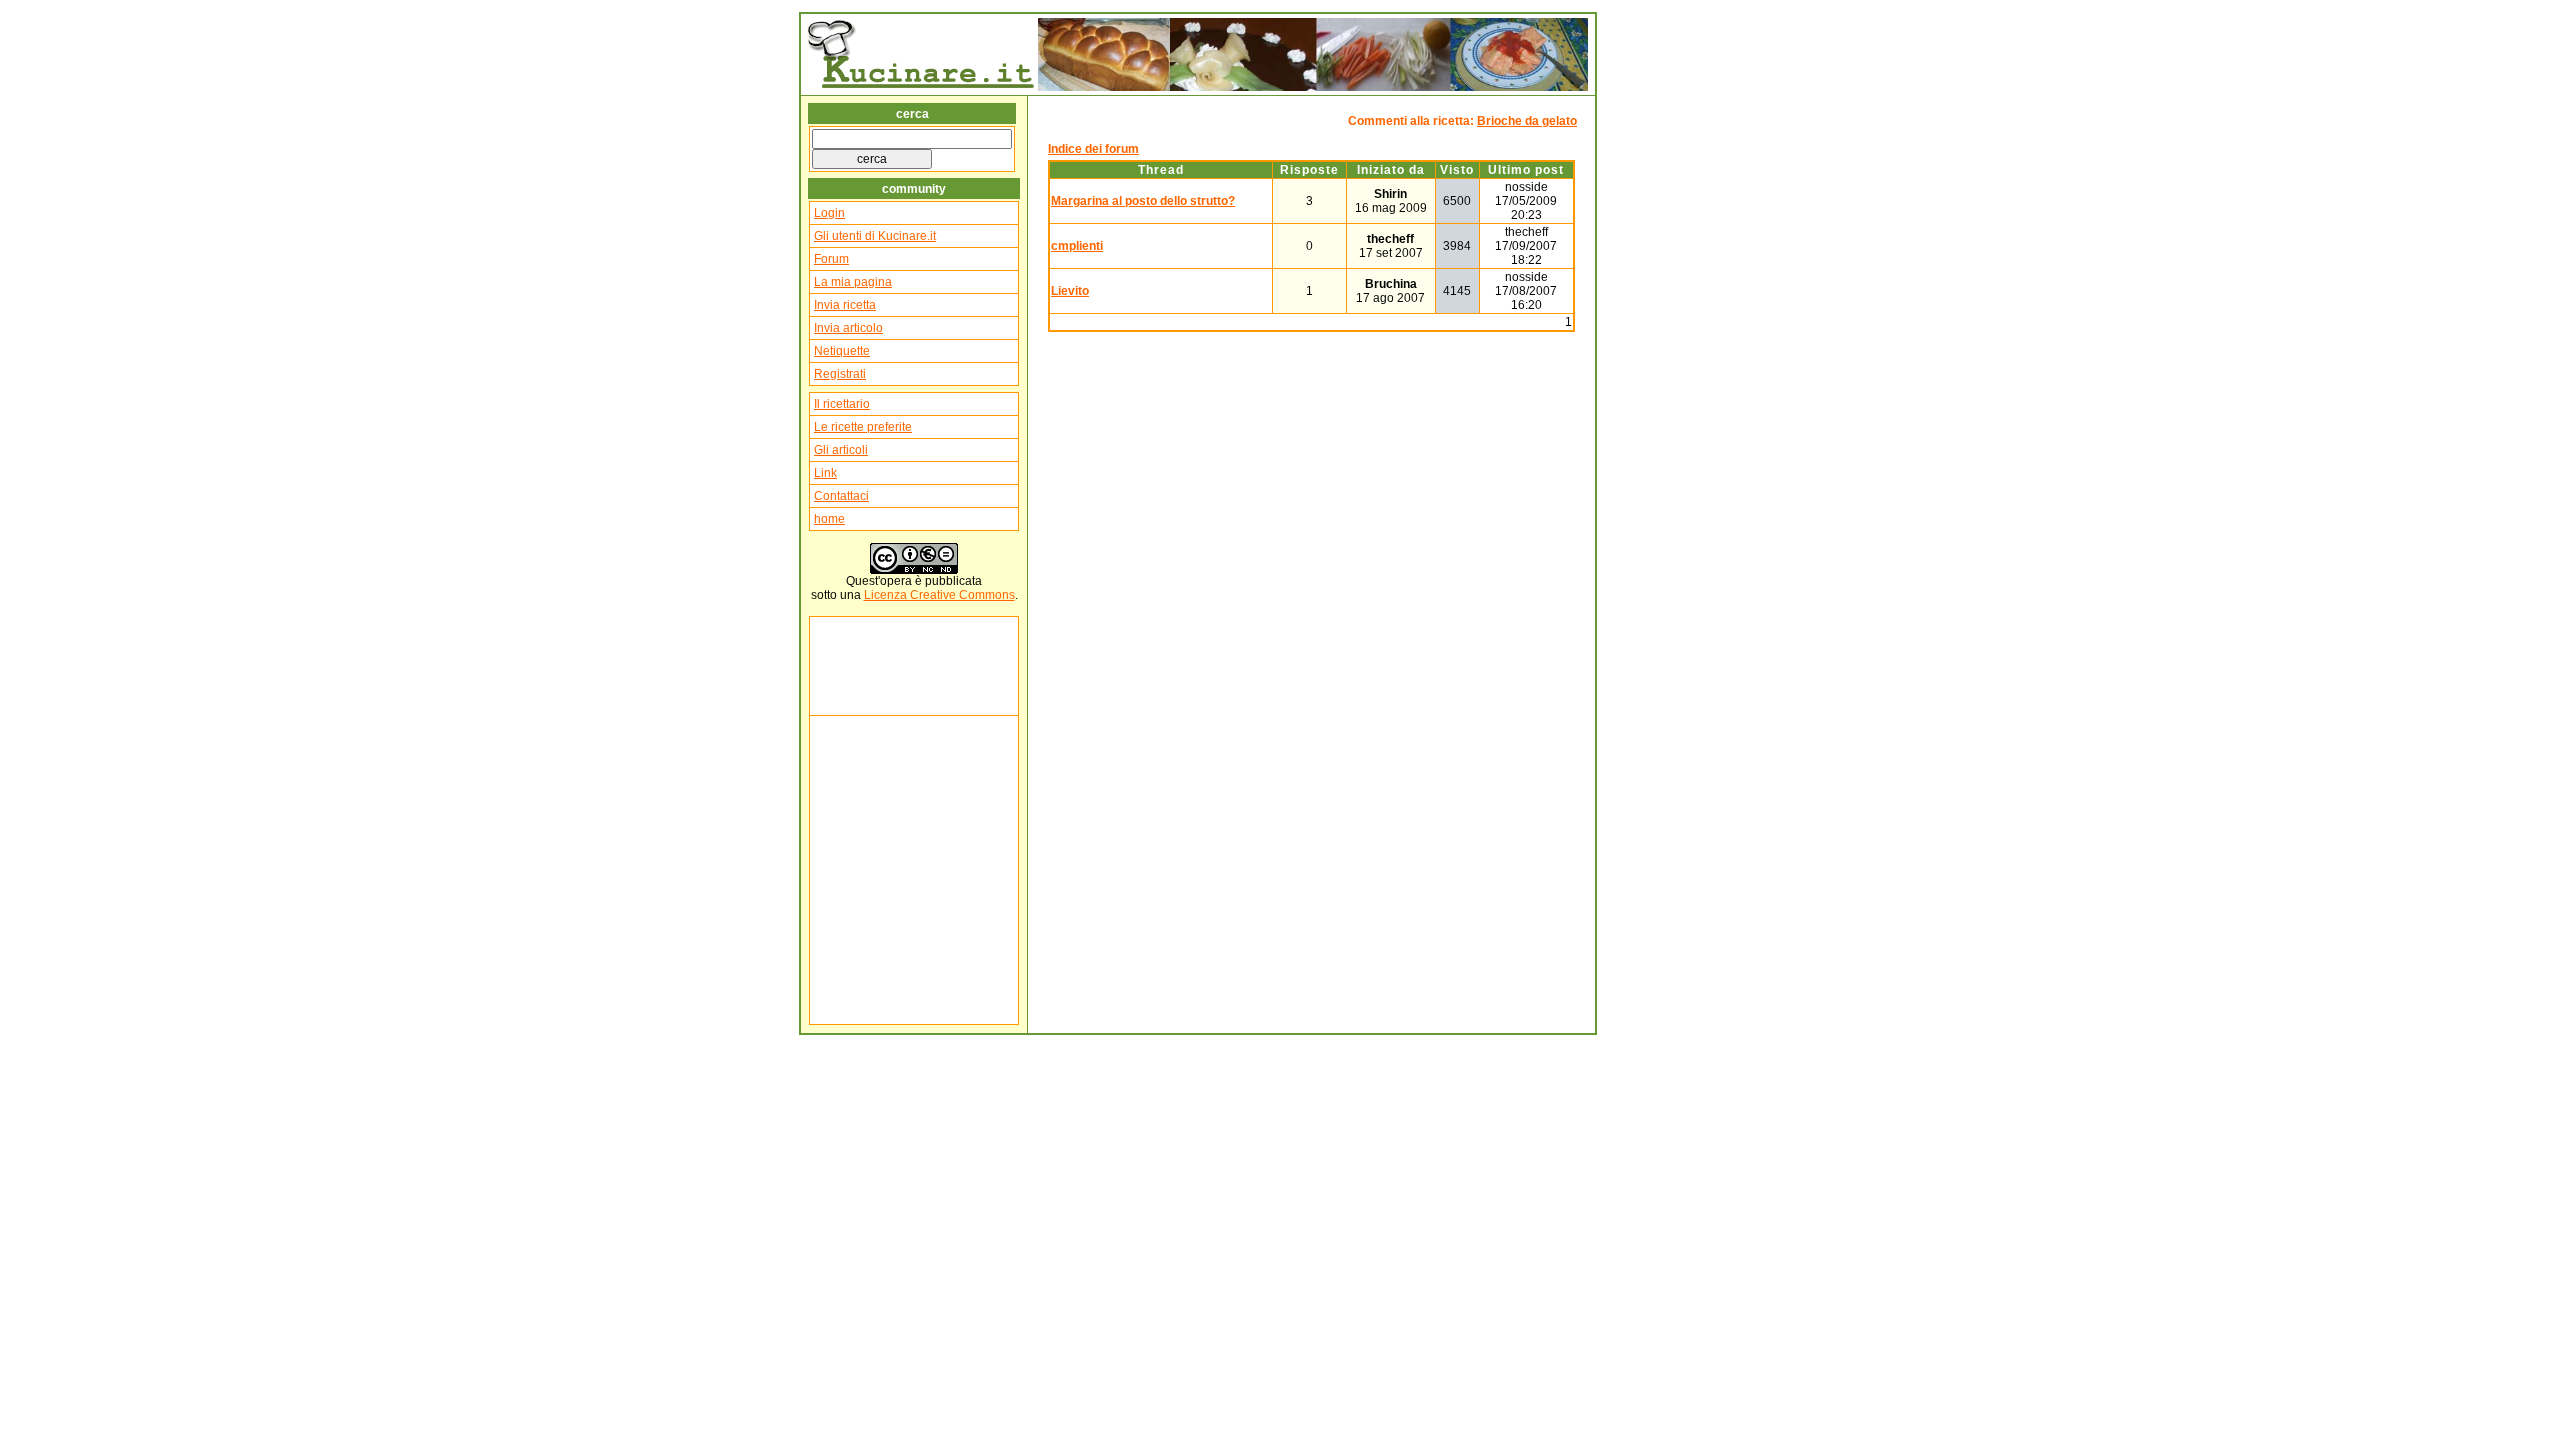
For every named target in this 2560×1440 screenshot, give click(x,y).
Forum (831, 259)
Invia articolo (848, 328)
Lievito (1070, 291)
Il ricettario (842, 404)
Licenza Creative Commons (939, 595)
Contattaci (841, 496)
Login (829, 213)
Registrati (840, 374)
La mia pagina (853, 282)
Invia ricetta (845, 305)
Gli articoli (841, 450)
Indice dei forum (1093, 149)
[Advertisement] (874, 666)
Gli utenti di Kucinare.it (875, 236)
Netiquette (842, 351)
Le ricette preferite (863, 427)
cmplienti (1077, 246)
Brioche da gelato (1527, 121)
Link (825, 473)
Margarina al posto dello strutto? (1143, 201)
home (829, 519)
